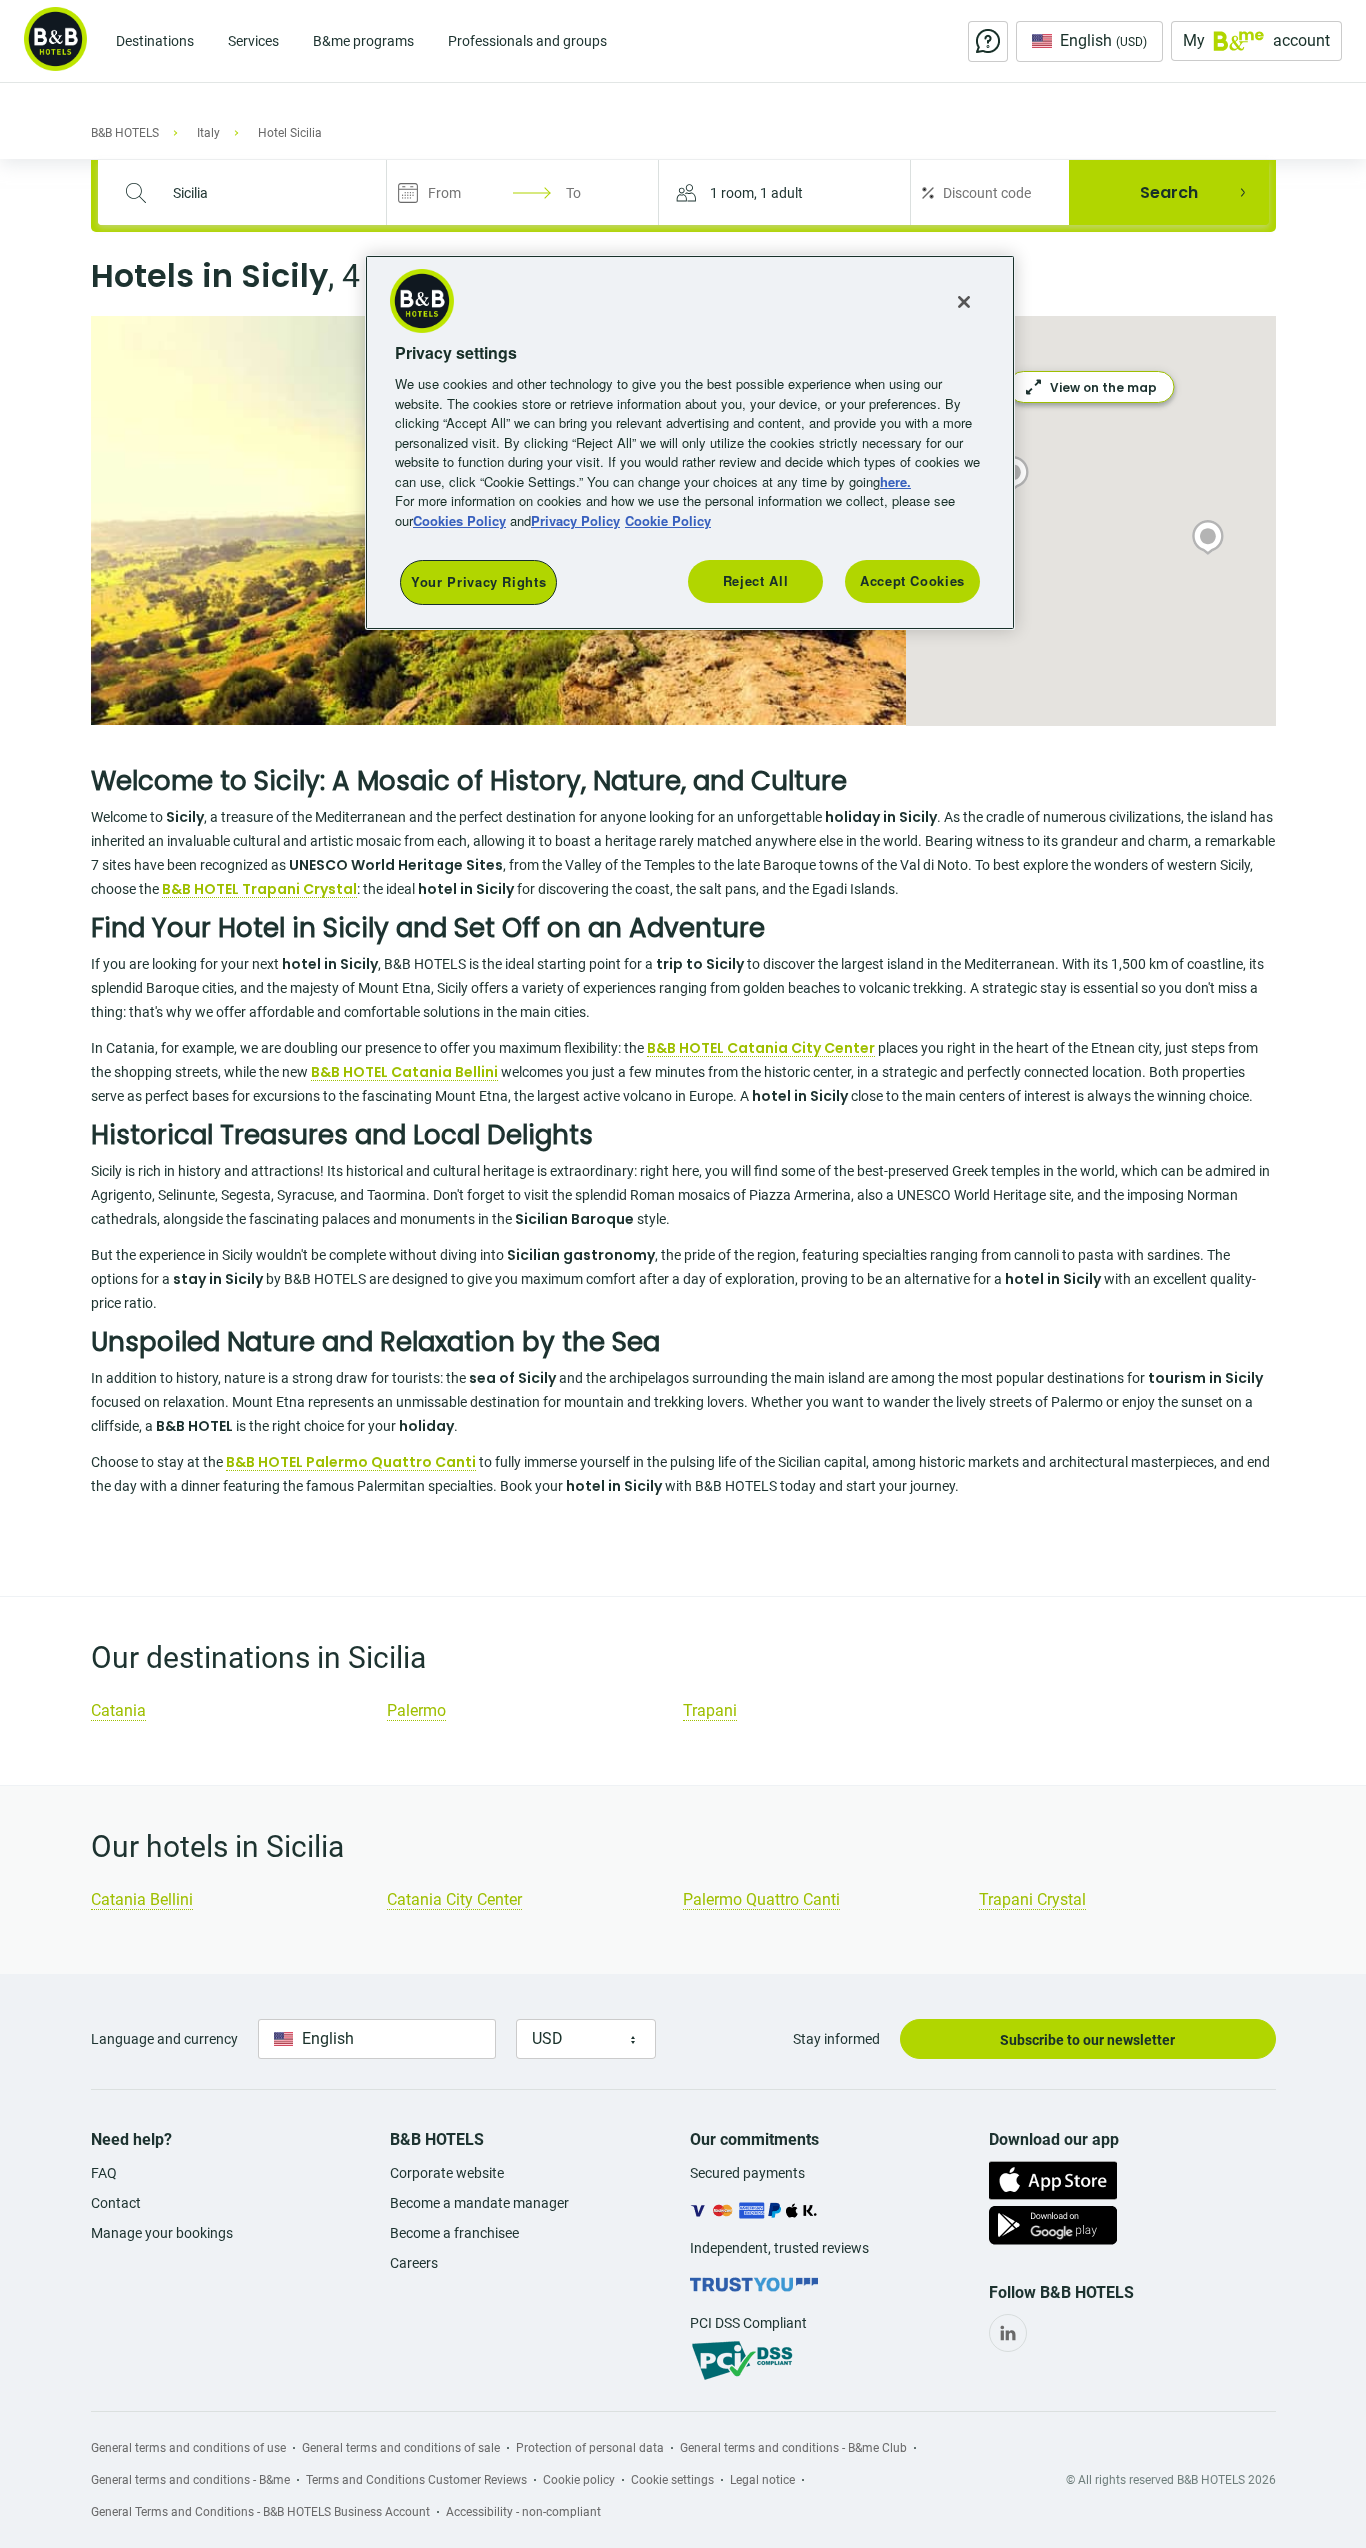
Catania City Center (454, 1899)
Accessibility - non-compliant (523, 2512)
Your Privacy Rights (478, 581)
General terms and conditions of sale (401, 2448)
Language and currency (164, 2039)
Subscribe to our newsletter (1087, 2040)
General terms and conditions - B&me (190, 2480)
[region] (690, 442)
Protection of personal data (590, 2448)
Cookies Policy (459, 520)
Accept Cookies (912, 580)
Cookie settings (672, 2480)
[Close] (964, 302)
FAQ (104, 2173)
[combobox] (254, 193)
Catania (118, 1710)
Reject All (756, 580)
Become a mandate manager (479, 2203)
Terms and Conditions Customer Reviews (416, 2480)
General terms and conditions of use (188, 2448)
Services (253, 41)
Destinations (155, 41)
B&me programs (363, 41)
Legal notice (762, 2480)
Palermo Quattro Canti (761, 1899)
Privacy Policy (575, 520)
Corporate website (447, 2173)
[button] (784, 192)
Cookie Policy (668, 520)
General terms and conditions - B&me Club (793, 2448)
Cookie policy (579, 2480)
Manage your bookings (162, 2233)
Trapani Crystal (1032, 1899)
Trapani (710, 1710)
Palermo (416, 1710)
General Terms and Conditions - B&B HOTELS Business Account (260, 2512)
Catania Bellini (142, 1899)
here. (895, 481)
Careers (414, 2263)
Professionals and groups (527, 41)
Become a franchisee (454, 2233)
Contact (116, 2203)
